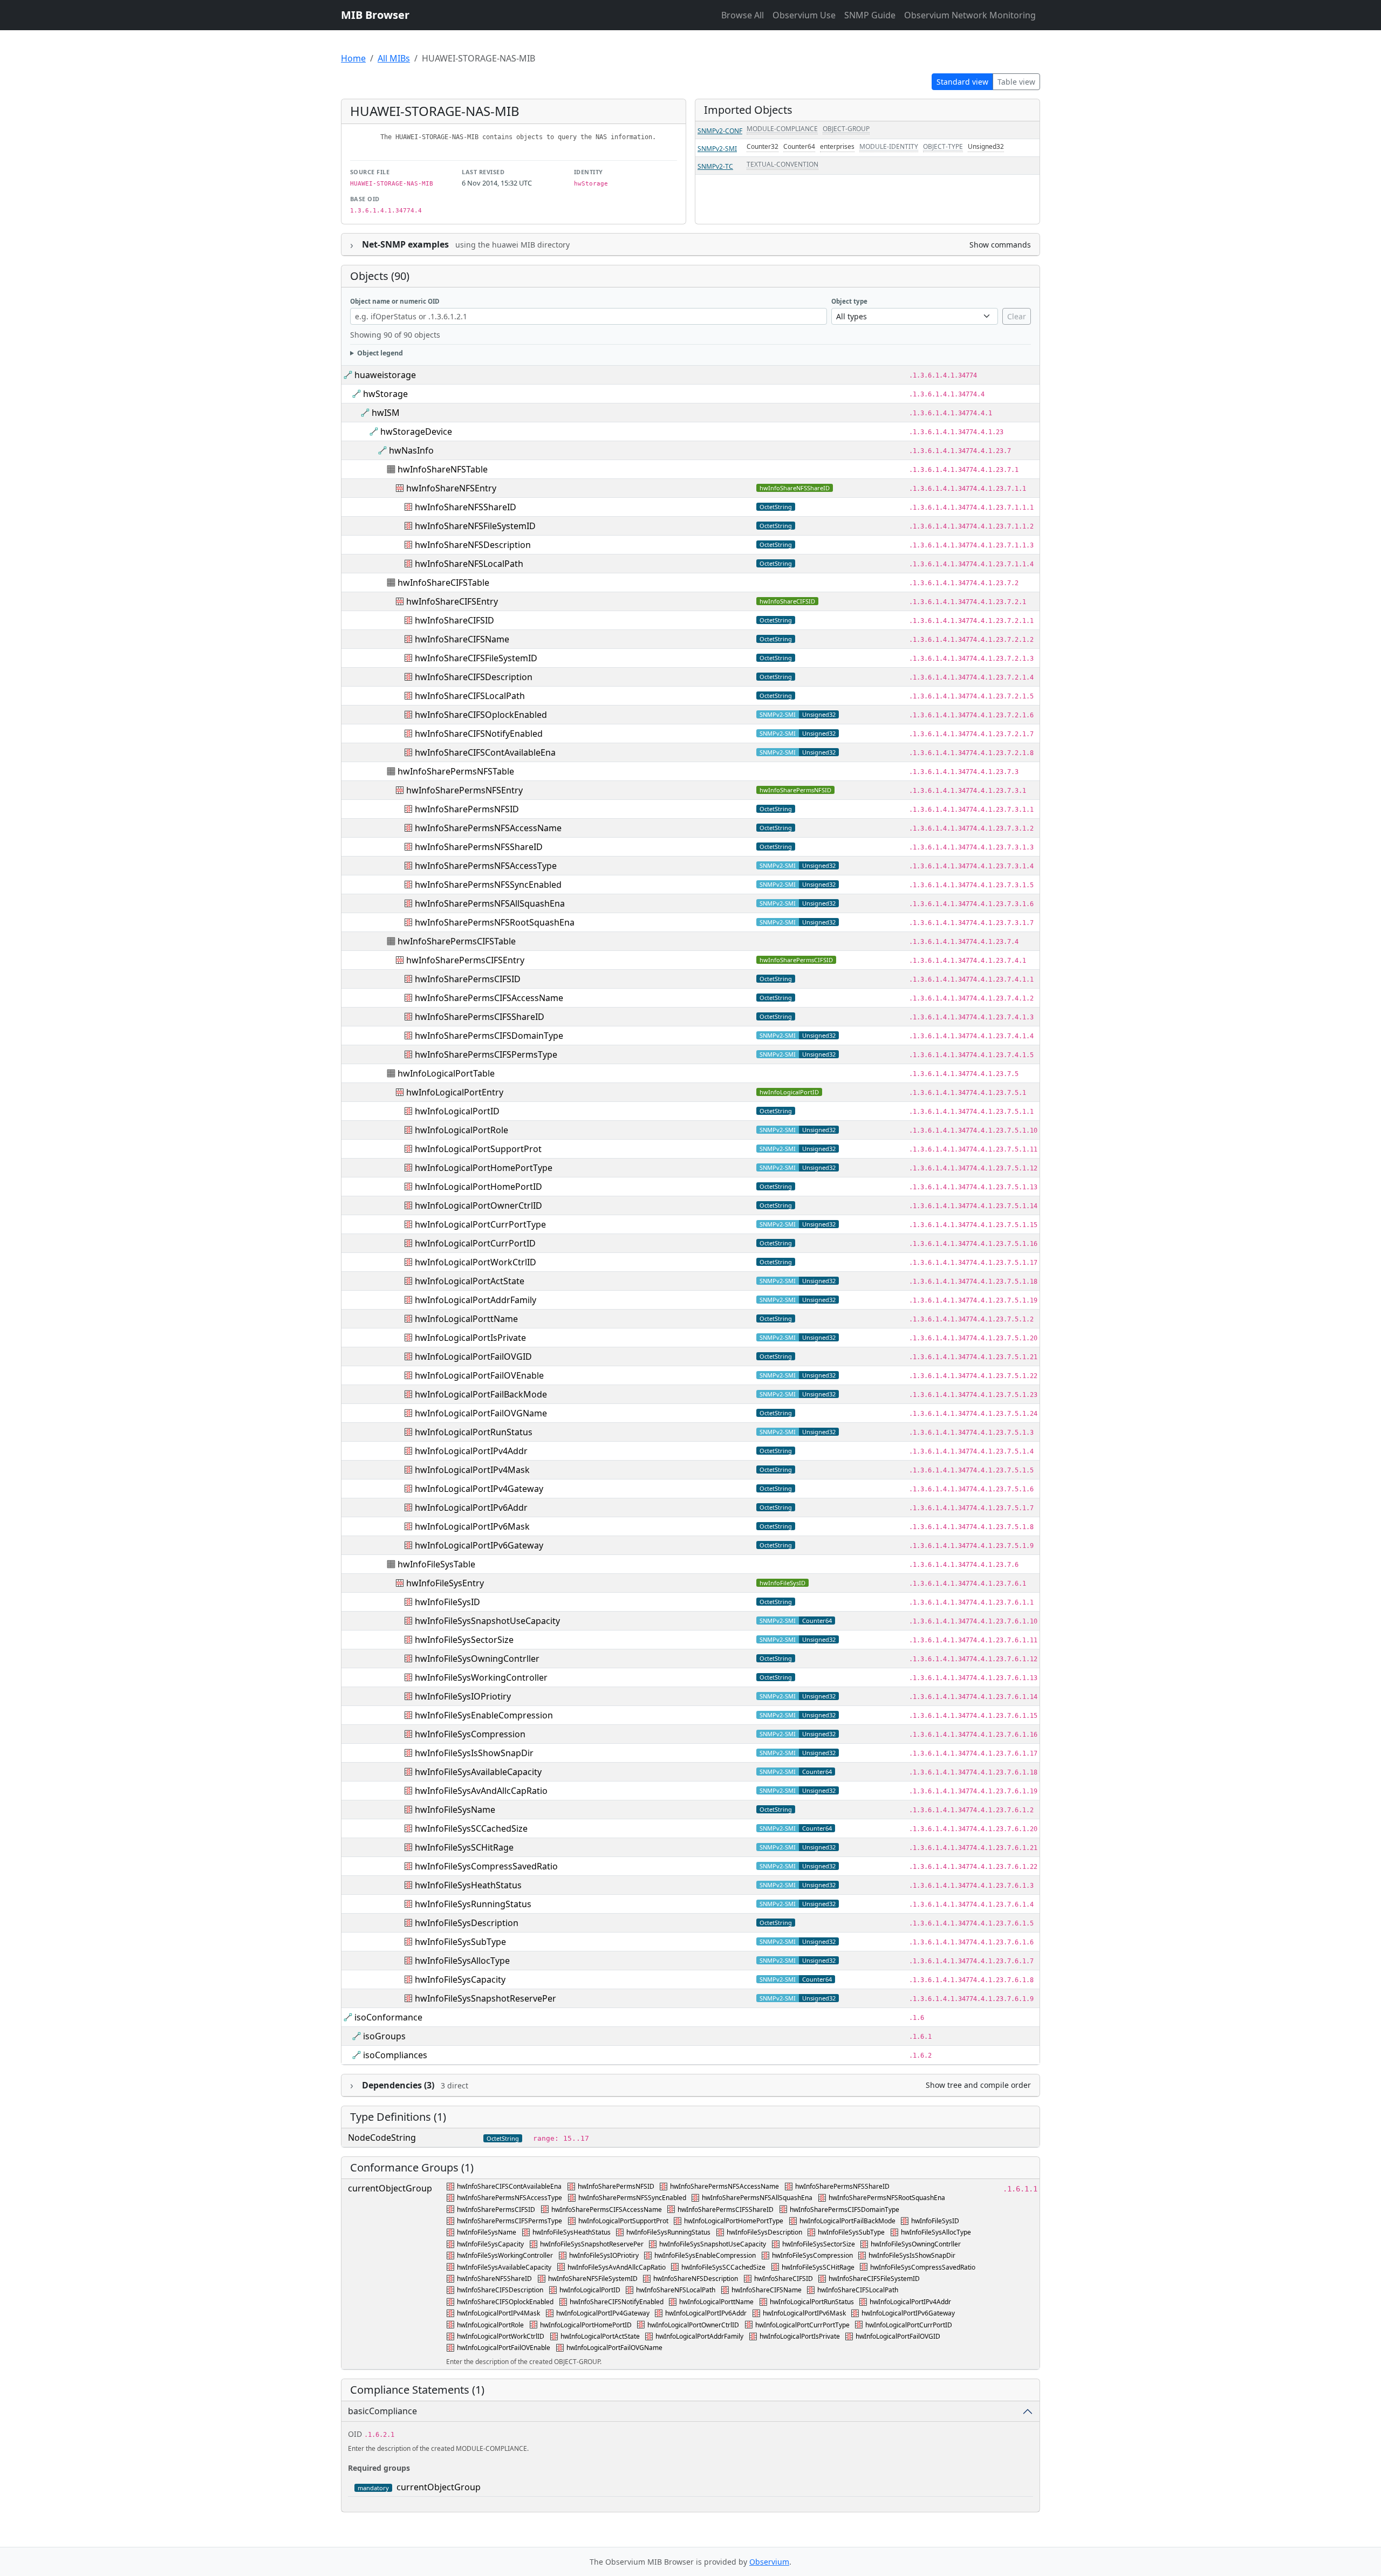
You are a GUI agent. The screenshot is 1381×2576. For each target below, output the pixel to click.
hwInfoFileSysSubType (460, 1942)
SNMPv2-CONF (720, 131)
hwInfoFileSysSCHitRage (464, 1847)
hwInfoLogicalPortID (789, 1092)
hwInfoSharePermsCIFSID (796, 960)
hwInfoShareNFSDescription (473, 545)
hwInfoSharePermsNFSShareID (479, 847)
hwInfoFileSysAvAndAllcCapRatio (481, 1791)
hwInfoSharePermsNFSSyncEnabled (488, 885)
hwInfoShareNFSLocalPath (469, 564)
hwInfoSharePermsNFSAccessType (486, 866)
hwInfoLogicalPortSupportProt (478, 1149)
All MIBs (394, 58)
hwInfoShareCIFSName (462, 639)
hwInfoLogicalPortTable (446, 1073)
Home (353, 58)
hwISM (386, 413)
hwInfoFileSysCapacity (460, 1979)
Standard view (962, 82)
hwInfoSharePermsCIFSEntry (465, 960)
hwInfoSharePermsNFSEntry (464, 790)
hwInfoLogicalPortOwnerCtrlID (478, 1205)
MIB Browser (375, 15)
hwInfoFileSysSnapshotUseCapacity (487, 1621)
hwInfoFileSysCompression (470, 1734)
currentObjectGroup (390, 2188)
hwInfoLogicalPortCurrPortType (480, 1224)
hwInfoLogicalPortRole (462, 1130)
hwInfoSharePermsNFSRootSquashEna (495, 922)
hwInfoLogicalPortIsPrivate (470, 1338)
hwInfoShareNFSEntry (451, 488)
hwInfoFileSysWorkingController (481, 1677)
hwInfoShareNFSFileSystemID (475, 526)
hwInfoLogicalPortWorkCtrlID (476, 1262)
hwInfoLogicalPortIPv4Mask (472, 1470)
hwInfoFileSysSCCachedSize (471, 1828)
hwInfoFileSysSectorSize (464, 1640)
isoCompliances (395, 2055)
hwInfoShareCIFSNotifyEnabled (479, 734)
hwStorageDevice (416, 431)
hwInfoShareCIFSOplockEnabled (481, 715)
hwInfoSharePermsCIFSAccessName (489, 998)
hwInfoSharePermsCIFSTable (457, 941)
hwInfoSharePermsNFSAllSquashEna (490, 903)
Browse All (743, 15)
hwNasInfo (411, 450)
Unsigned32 (986, 146)
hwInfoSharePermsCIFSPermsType (486, 1054)
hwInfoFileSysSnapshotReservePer (486, 1998)
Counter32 (763, 146)
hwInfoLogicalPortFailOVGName (481, 1413)
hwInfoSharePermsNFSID (795, 790)
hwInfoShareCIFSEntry (452, 601)
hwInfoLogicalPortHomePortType (484, 1168)
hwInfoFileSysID (782, 1583)
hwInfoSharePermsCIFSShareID (480, 1017)
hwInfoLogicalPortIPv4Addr (471, 1451)
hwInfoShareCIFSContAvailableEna (485, 752)
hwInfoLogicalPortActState (470, 1281)
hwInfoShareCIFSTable (443, 583)
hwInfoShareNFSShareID (795, 488)
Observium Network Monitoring (970, 15)
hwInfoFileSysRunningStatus (473, 1904)
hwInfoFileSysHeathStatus (468, 1885)
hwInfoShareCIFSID (787, 601)
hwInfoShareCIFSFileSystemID (476, 658)
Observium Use (804, 15)
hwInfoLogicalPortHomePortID (478, 1187)
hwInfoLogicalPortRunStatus (474, 1432)
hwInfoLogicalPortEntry (455, 1092)
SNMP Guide (870, 15)
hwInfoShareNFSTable (443, 469)
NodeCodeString (382, 2137)
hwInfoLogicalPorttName (466, 1319)
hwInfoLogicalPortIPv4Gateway (479, 1489)
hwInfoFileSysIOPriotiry (463, 1696)
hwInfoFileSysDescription (467, 1923)
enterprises (837, 146)
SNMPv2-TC (715, 166)
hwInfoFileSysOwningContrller (477, 1659)
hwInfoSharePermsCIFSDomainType (489, 1036)
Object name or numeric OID (395, 301)
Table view (1016, 82)
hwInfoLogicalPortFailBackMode (481, 1394)
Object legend (380, 353)
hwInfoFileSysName (455, 1810)
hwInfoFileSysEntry (445, 1583)
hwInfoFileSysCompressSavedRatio (486, 1866)
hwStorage (385, 394)
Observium (769, 2562)
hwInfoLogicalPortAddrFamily (476, 1300)
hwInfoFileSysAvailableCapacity (478, 1772)
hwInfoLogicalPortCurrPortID (475, 1243)
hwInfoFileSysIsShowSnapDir (474, 1753)
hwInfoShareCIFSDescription (474, 677)
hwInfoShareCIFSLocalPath (470, 696)
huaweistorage (385, 375)
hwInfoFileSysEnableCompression (484, 1715)
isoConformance (388, 2017)
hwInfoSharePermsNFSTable (456, 771)
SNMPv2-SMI (717, 149)
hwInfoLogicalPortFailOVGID (473, 1356)
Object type (849, 301)
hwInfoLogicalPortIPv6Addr (471, 1508)
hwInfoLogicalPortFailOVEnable (479, 1375)
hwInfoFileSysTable (436, 1564)
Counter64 (799, 146)
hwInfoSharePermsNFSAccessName (488, 828)
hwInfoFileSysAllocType (462, 1961)
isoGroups (384, 2036)
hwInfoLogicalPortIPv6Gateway (479, 1545)
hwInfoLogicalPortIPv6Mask (472, 1526)
